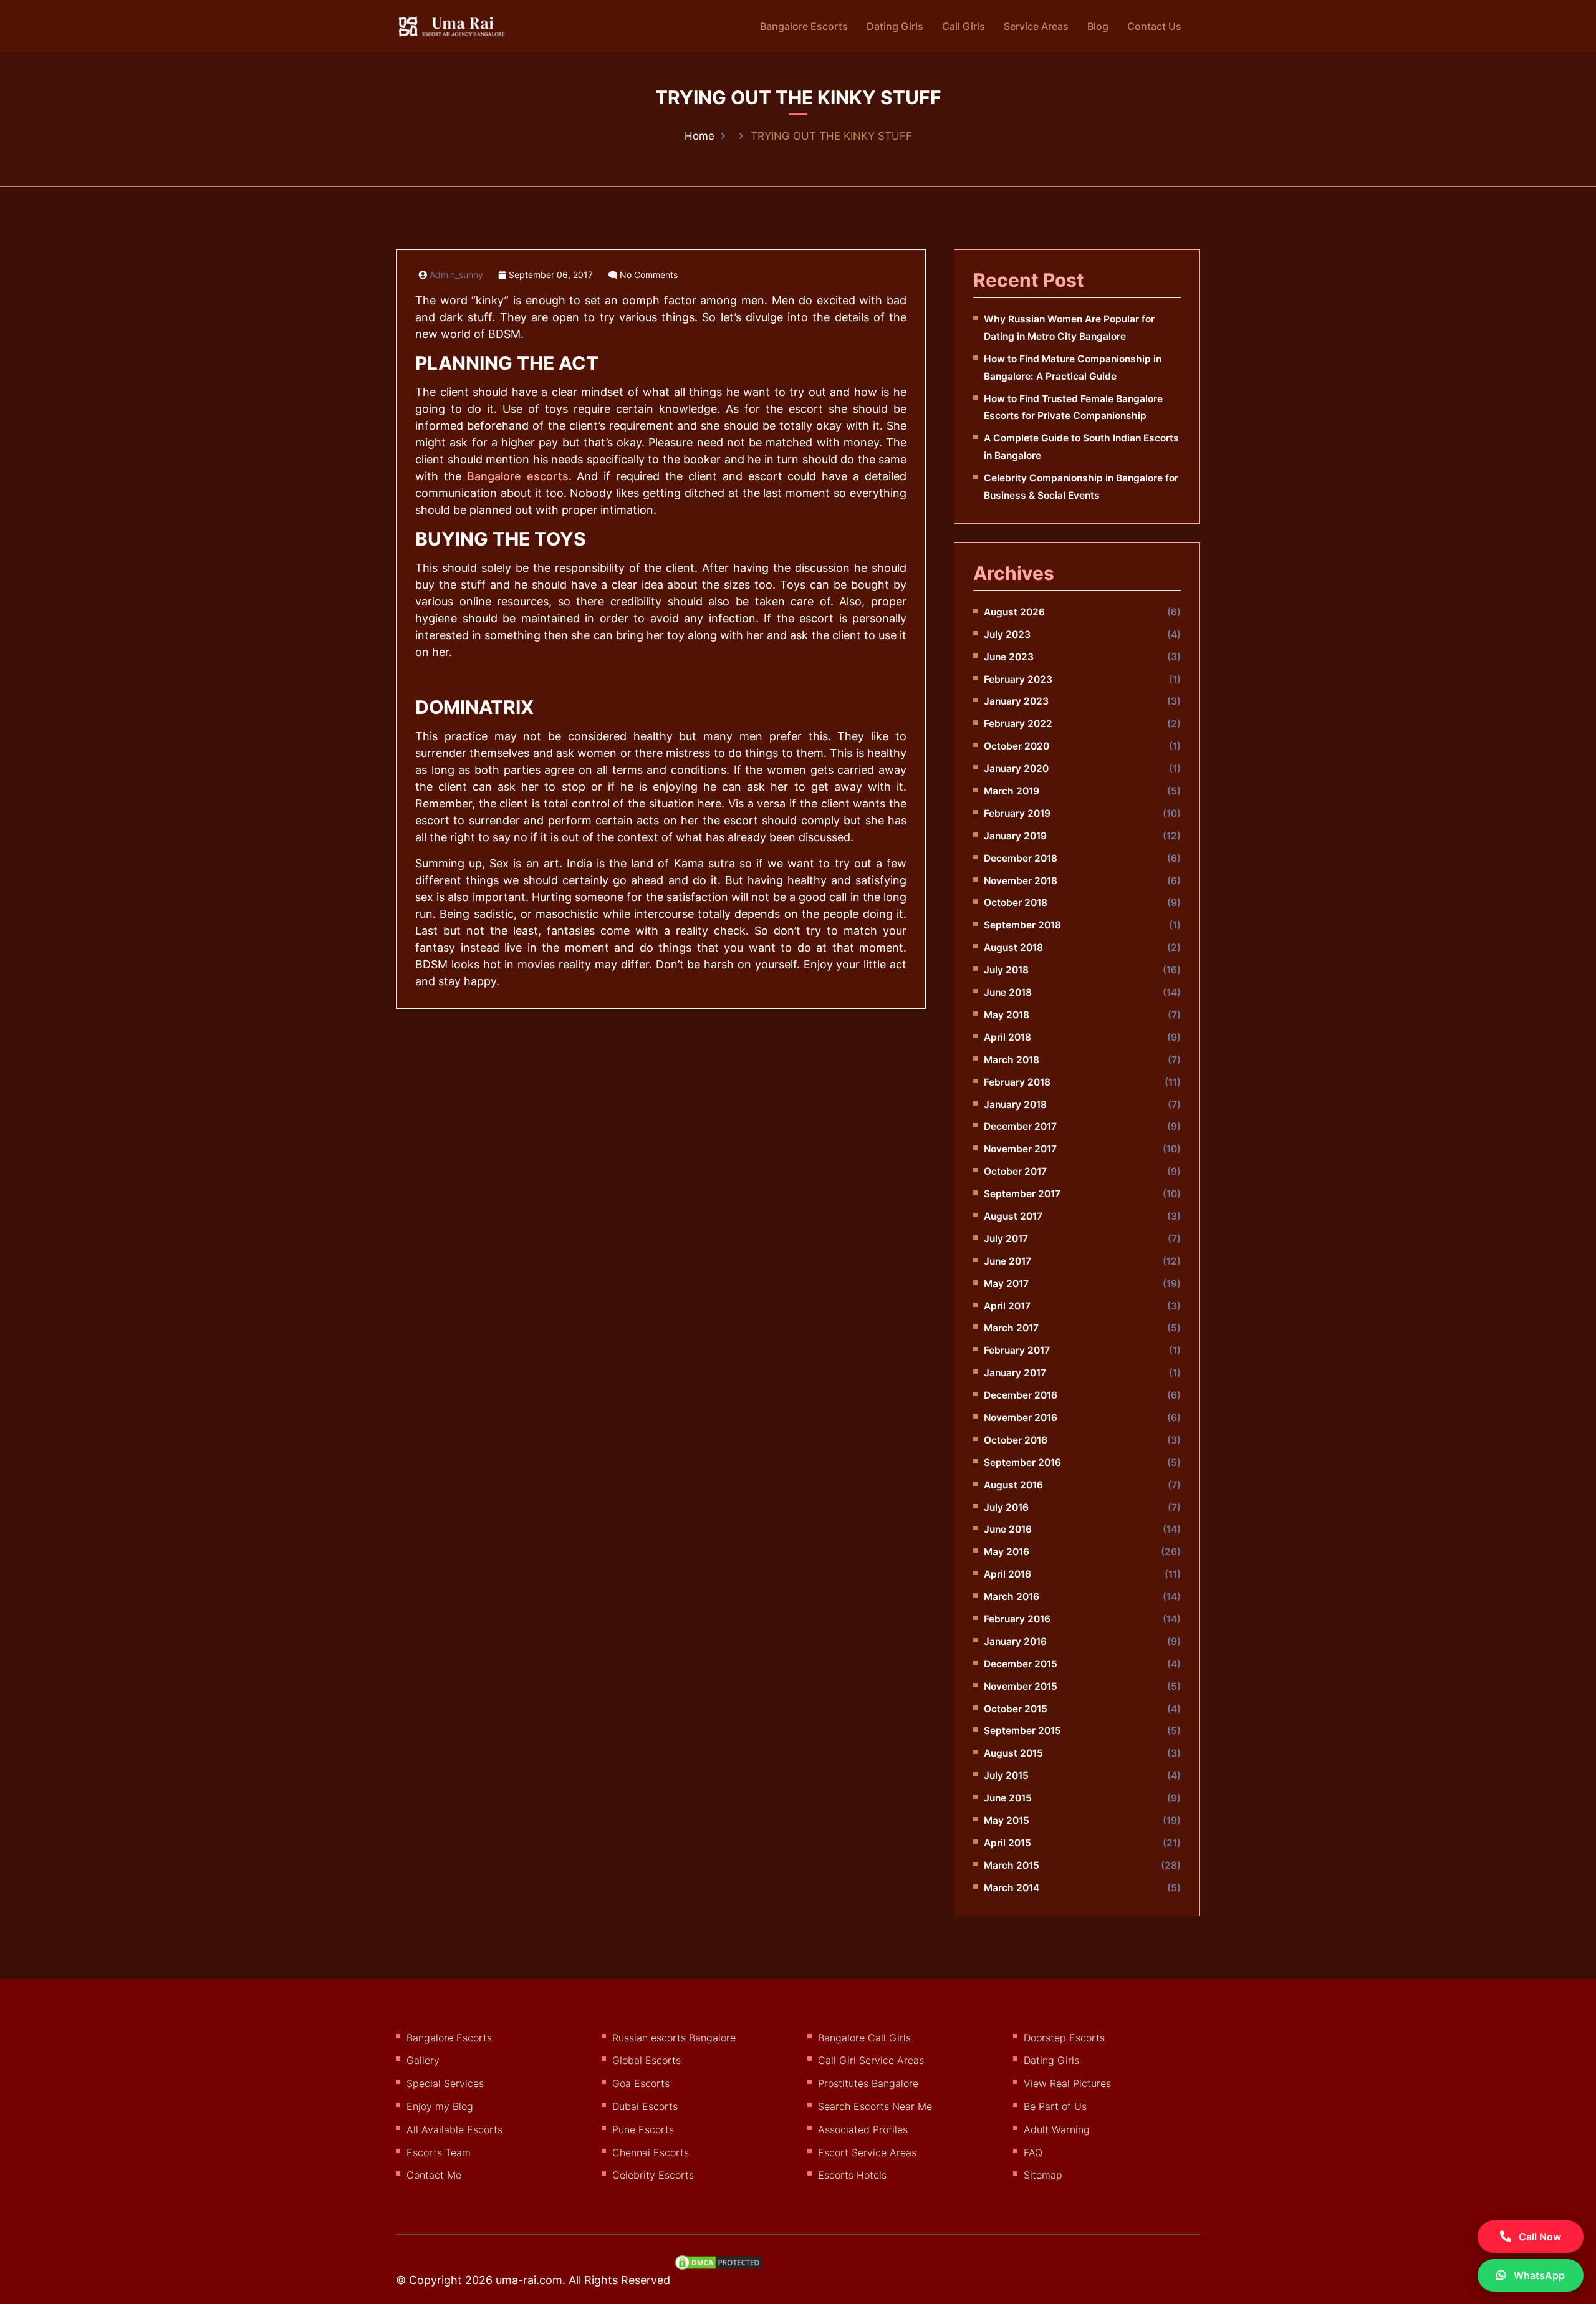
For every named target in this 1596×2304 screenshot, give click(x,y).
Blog (1098, 26)
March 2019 (1012, 791)
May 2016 (1007, 1552)
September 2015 (1022, 1731)
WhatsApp (1538, 2275)
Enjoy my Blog (440, 2106)
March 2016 (1012, 1597)
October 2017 (1015, 1171)
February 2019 (1017, 813)
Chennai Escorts (651, 2152)
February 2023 (1018, 679)
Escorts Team (439, 2152)
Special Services (445, 2083)
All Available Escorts (454, 2129)
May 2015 (1007, 1820)
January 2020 (1016, 769)
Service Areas (1036, 26)
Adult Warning (1057, 2129)
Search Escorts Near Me (875, 2106)
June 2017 (1007, 1261)
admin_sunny (456, 275)
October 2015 (1016, 1709)
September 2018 (1022, 925)
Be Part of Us (1055, 2106)
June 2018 (1008, 992)
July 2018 (1006, 970)
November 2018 (1021, 881)
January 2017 (1015, 1373)
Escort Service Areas (867, 2152)
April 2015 (1007, 1843)
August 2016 (1013, 1485)
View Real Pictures (1067, 2083)
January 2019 (1015, 836)
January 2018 (1015, 1105)
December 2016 (1021, 1395)
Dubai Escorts (645, 2106)
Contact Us (1154, 26)
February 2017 (1017, 1350)
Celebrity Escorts (653, 2175)
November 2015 (1021, 1686)
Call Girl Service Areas (871, 2060)
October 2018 (1016, 903)
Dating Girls (895, 26)
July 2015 (1006, 1776)
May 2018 (1007, 1015)
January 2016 (1015, 1641)
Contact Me (434, 2175)
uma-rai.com (529, 2280)
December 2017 (1020, 1126)
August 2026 (1014, 612)
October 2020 (1017, 746)
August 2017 (1013, 1216)
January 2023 (1016, 701)
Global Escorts (647, 2060)
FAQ (1033, 2152)
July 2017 (1006, 1239)
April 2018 (1007, 1037)
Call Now (1539, 2237)
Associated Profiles (863, 2129)
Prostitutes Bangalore (868, 2083)
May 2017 (1006, 1284)
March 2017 (1011, 1328)
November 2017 (1020, 1149)
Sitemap (1043, 2175)
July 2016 (1006, 1507)
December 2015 (1021, 1664)
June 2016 (1008, 1529)
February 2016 (1017, 1619)
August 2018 (1013, 947)
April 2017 (1007, 1306)
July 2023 (1007, 634)
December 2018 (1021, 858)
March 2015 (1012, 1865)
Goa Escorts (641, 2083)
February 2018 (1017, 1082)
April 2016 (1007, 1574)
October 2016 (1016, 1440)
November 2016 (1021, 1418)
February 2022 (1018, 724)
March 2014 (1012, 1888)
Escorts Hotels (852, 2175)
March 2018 (1012, 1060)
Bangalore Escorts (804, 26)
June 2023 (1009, 657)
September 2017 (1022, 1194)
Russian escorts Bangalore (674, 2038)
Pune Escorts (643, 2129)
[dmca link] (725, 2267)
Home (699, 136)
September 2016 (1022, 1463)
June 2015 (1008, 1798)
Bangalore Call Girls (864, 2038)
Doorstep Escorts (1064, 2038)
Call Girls (964, 26)
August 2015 (1013, 1753)
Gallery (423, 2060)
